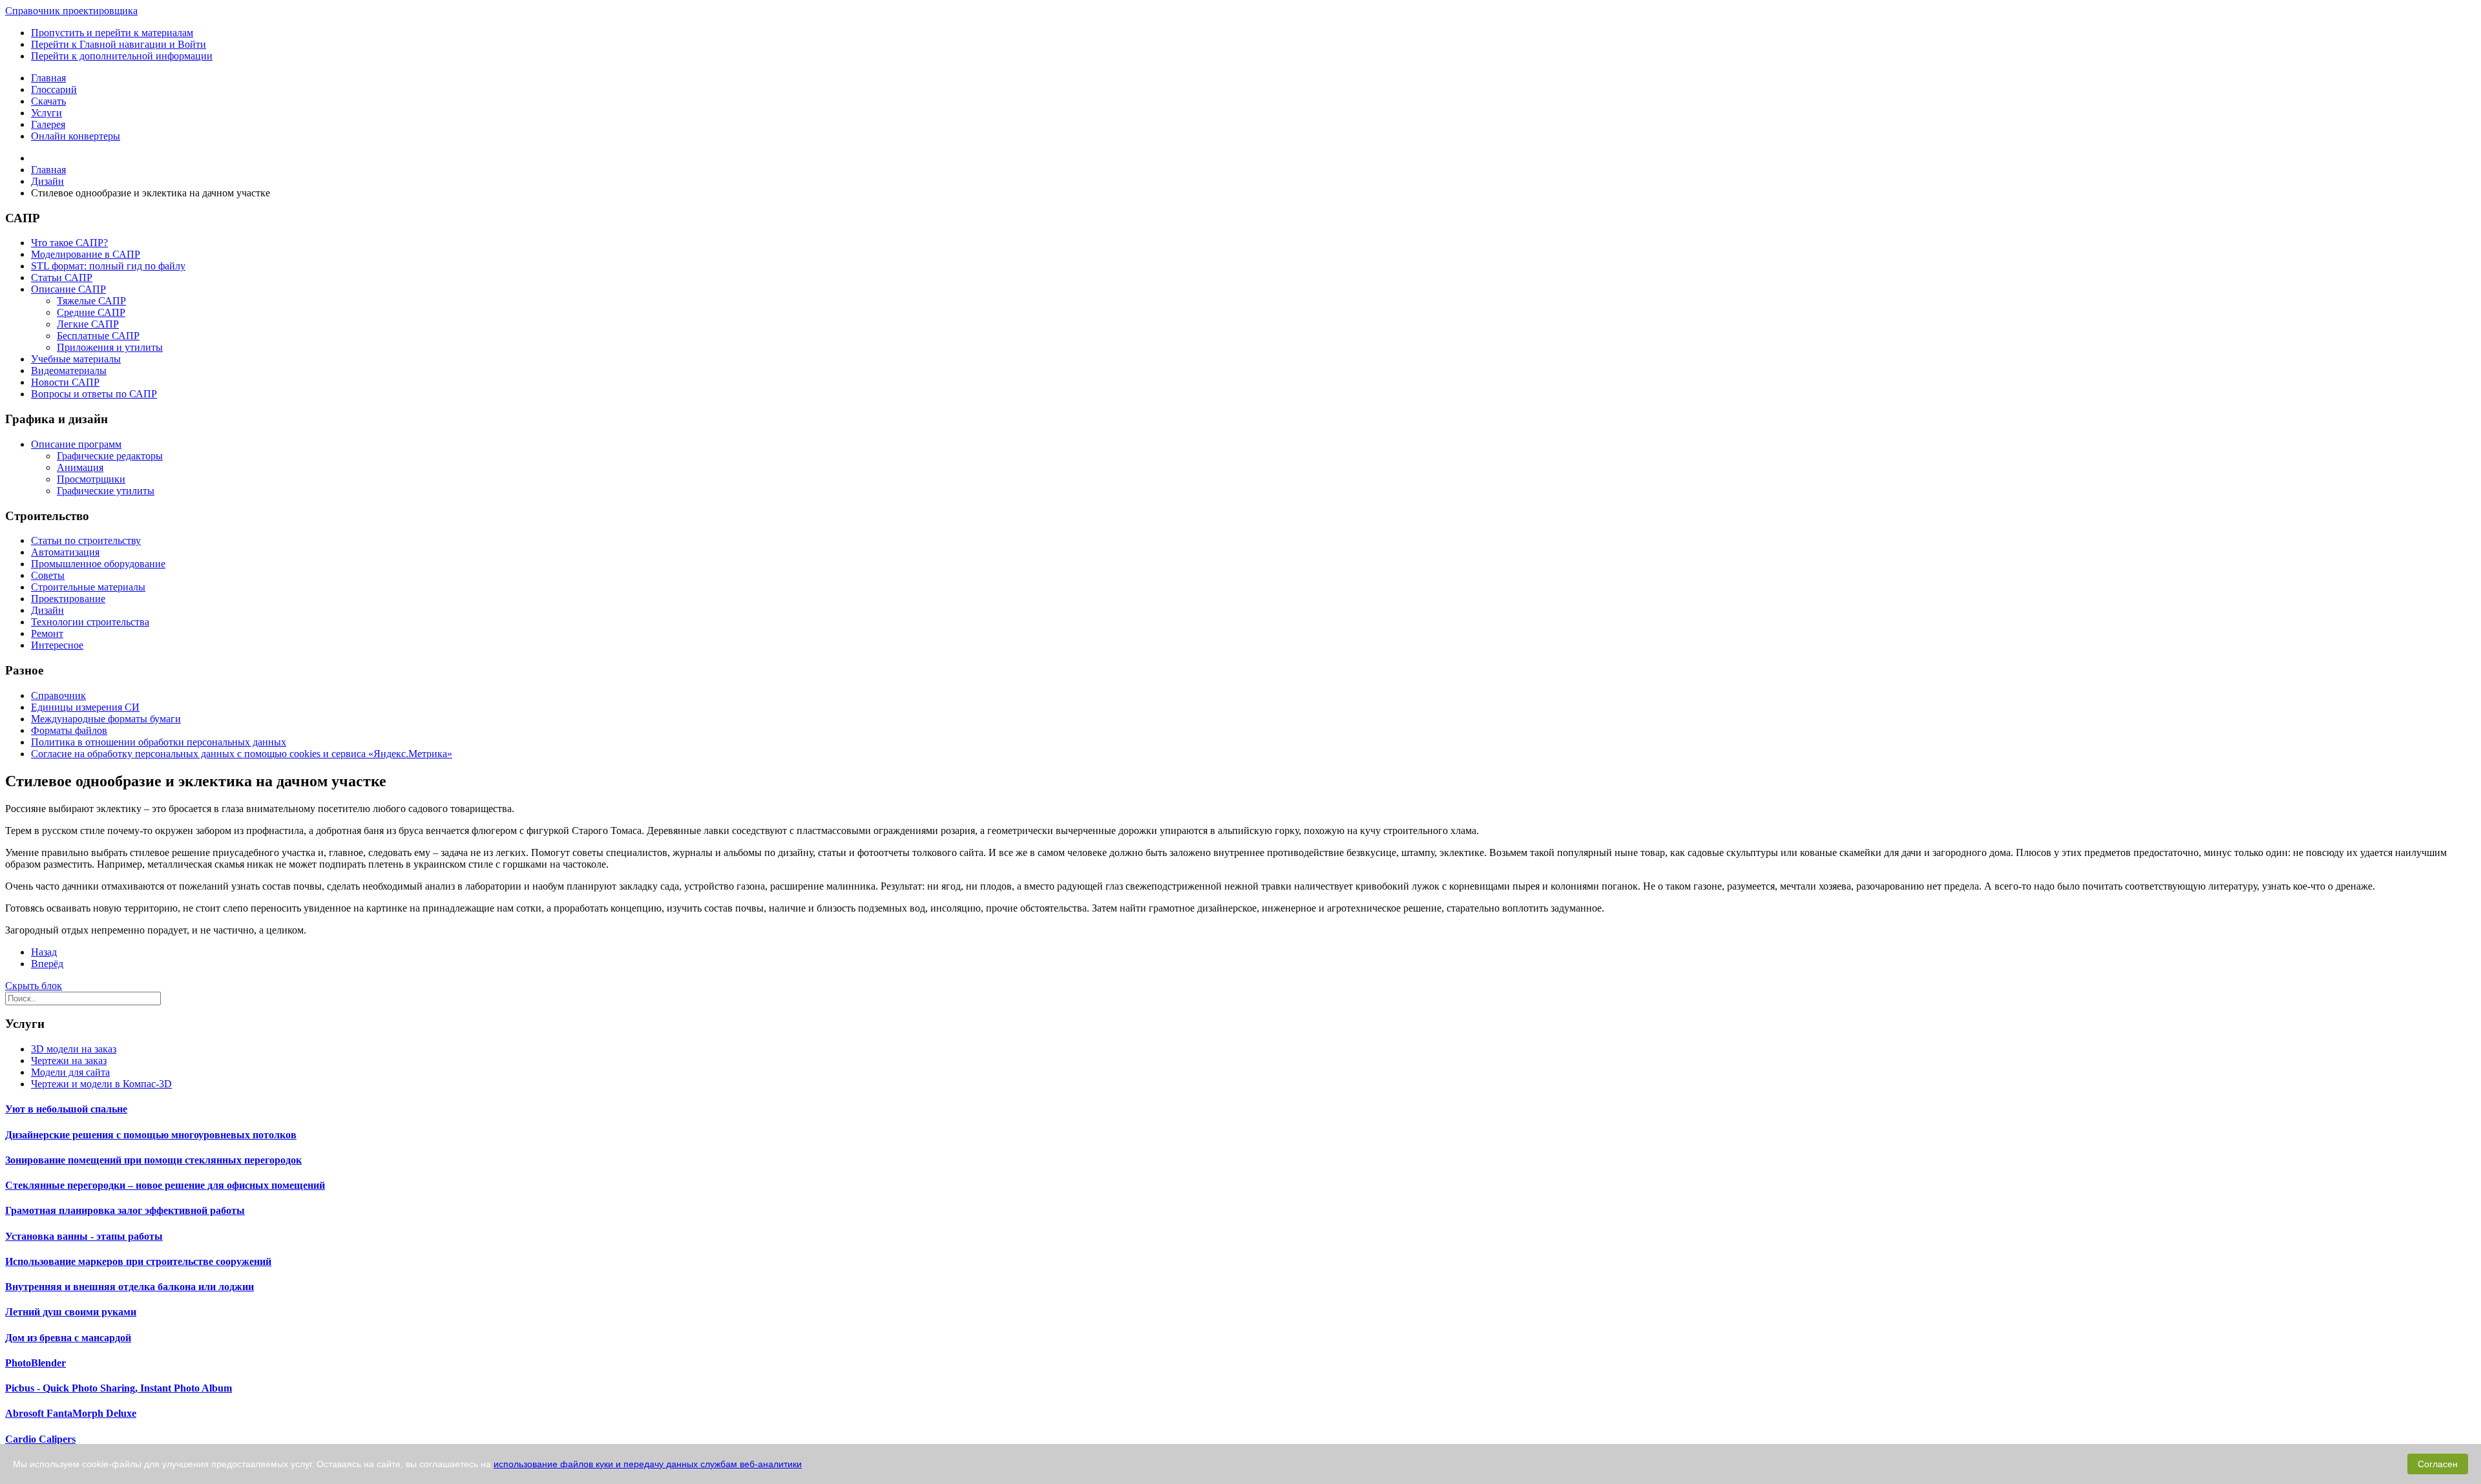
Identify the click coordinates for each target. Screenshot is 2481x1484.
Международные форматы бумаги (106, 719)
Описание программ (76, 444)
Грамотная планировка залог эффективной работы (125, 1210)
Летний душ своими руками (71, 1312)
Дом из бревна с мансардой (68, 1338)
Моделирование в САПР (86, 254)
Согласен (2438, 1464)
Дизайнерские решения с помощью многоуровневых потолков (151, 1135)
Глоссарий (54, 89)
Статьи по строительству (86, 540)
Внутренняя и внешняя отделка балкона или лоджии (130, 1287)
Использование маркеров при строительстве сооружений (138, 1261)
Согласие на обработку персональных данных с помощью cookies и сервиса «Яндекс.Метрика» (242, 754)
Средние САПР (91, 312)
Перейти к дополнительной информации (122, 56)
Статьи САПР (62, 277)
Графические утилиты (106, 491)
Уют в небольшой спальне (66, 1109)
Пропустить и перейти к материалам (112, 33)
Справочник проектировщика (71, 11)
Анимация (80, 467)
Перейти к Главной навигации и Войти (119, 44)
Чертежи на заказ (69, 1061)
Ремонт (47, 633)
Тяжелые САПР (91, 301)
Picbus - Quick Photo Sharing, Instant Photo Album (119, 1388)
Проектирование (68, 599)
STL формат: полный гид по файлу (108, 266)
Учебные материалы (76, 359)
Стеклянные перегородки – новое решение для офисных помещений (165, 1185)
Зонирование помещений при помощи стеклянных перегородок (153, 1160)
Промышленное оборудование (98, 564)
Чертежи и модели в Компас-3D (101, 1084)
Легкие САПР (88, 324)
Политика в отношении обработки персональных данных (159, 742)
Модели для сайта (70, 1072)
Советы (48, 575)
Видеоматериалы (69, 371)
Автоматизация (65, 552)
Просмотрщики (91, 479)
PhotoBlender (36, 1363)
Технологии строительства (90, 622)
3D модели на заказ (74, 1049)
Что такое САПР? (69, 243)
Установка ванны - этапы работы (84, 1236)
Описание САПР (68, 289)
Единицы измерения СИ (85, 707)
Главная (48, 78)
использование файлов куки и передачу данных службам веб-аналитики (648, 1464)
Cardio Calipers (40, 1439)
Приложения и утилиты (110, 347)
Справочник (58, 695)
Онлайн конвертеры (76, 136)
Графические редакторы (110, 456)
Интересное (57, 645)
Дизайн (47, 610)
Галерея (48, 124)
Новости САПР (65, 382)
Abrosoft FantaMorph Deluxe (71, 1413)
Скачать (48, 101)
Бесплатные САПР (98, 336)
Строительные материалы (88, 587)
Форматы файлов (69, 730)
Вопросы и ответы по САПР (94, 394)
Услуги (47, 113)
